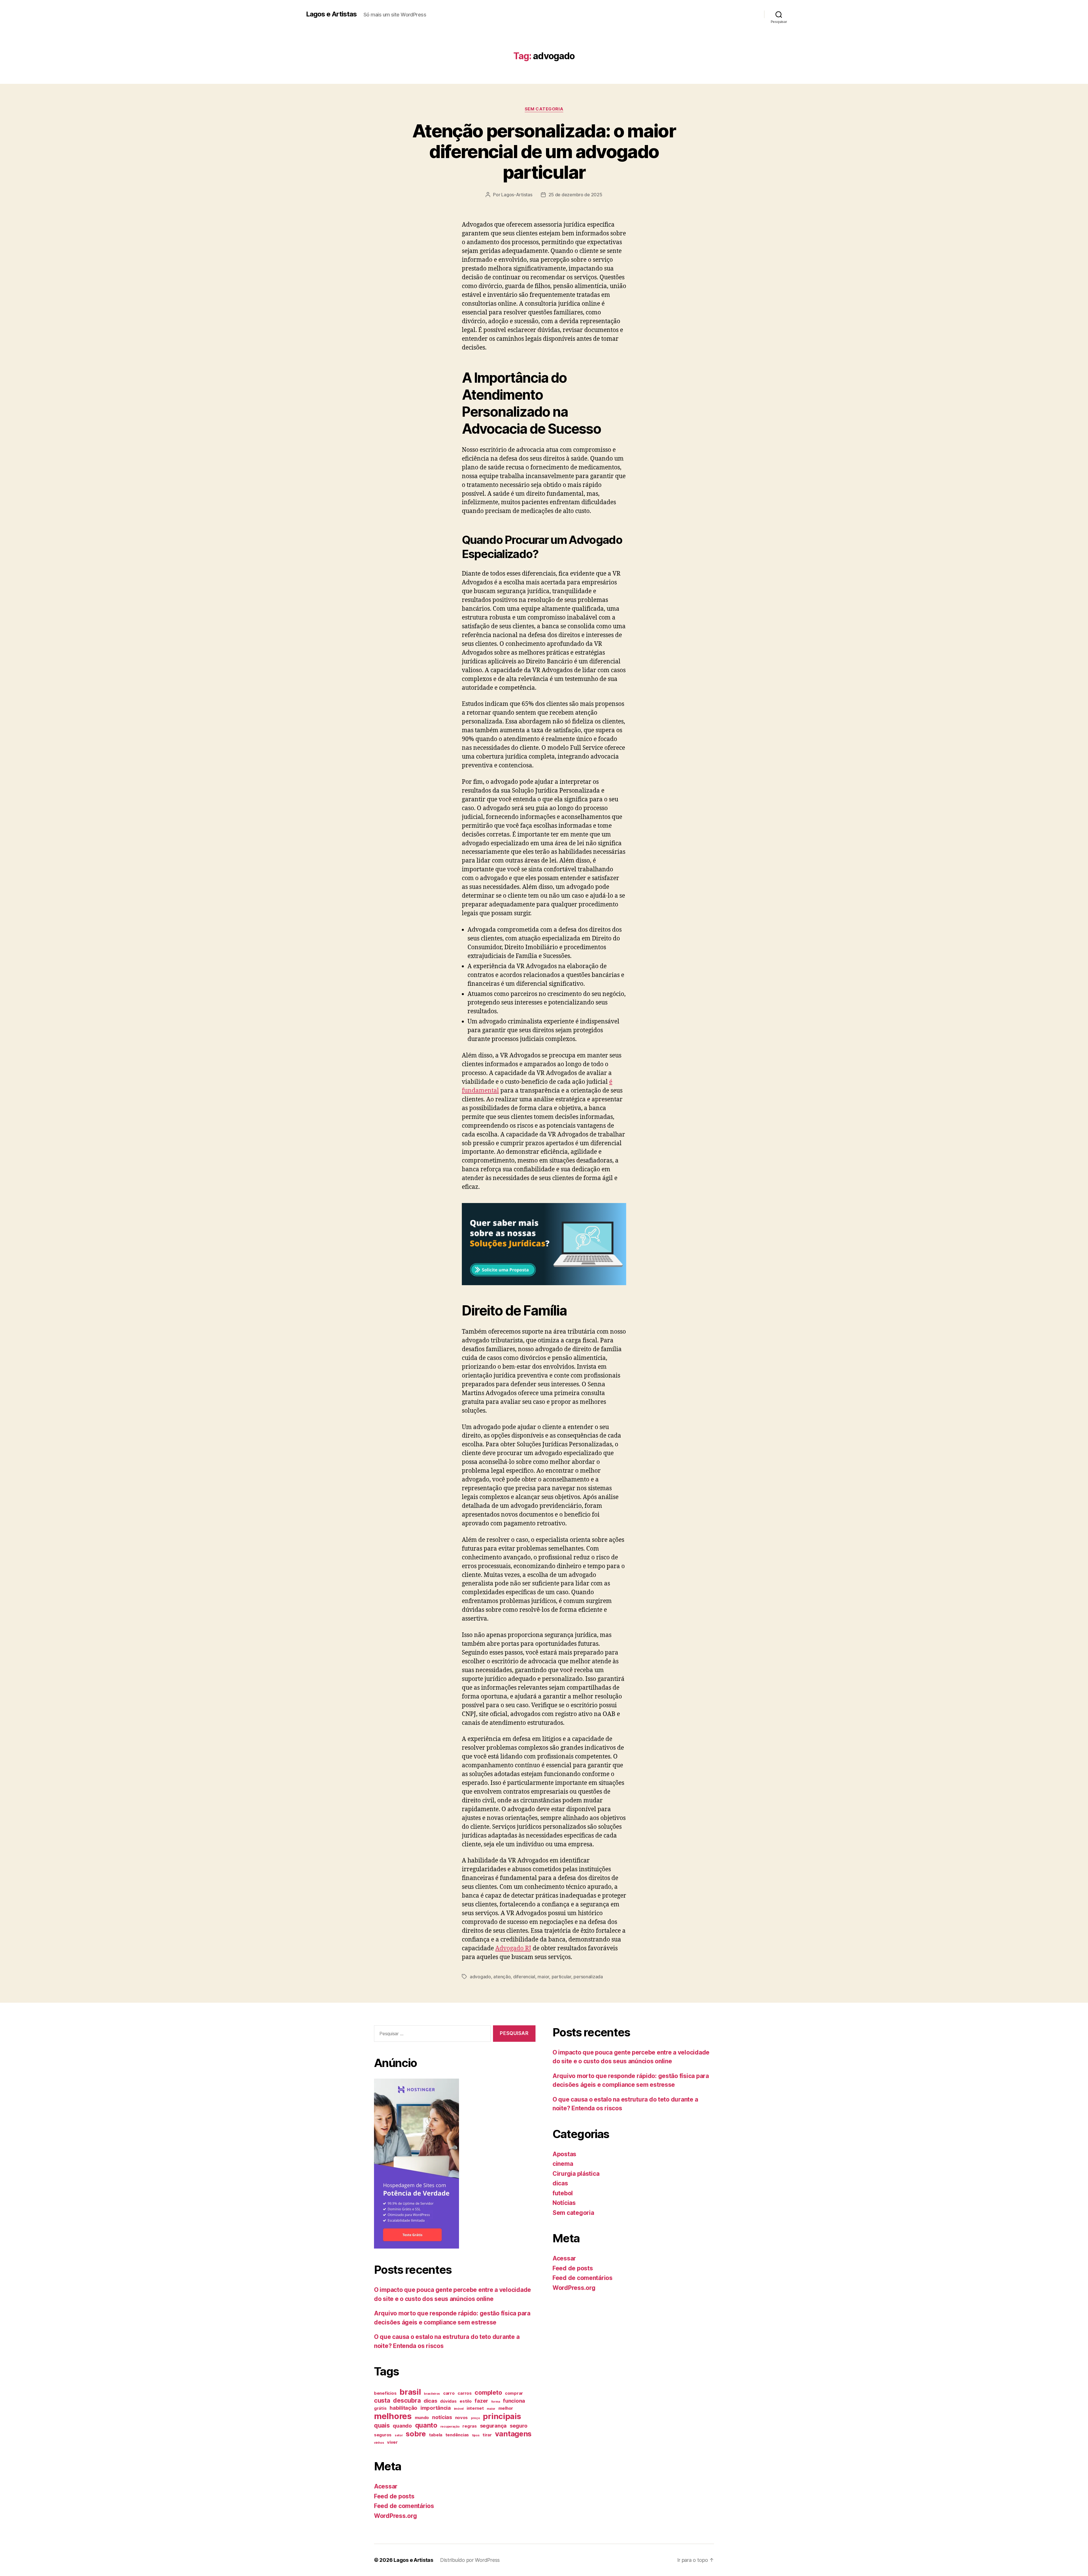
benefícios (385, 2393)
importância (436, 2408)
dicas (430, 2401)
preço (475, 2418)
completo (488, 2392)
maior (543, 1977)
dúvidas (448, 2401)
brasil (410, 2392)
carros (465, 2393)
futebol (563, 2193)
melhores (393, 2416)
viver (392, 2442)
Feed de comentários (404, 2506)
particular (561, 1977)
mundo (422, 2418)
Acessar (386, 2486)
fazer (481, 2401)
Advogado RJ (513, 1948)
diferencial (524, 1977)
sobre (416, 2434)
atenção (502, 1977)
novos (462, 2418)
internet (475, 2408)
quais (382, 2425)
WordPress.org (396, 2516)
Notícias (564, 2203)
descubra (407, 2400)
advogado (480, 1977)
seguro (519, 2426)
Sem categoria (544, 109)
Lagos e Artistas (331, 14)
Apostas (564, 2154)
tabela (436, 2435)
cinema (563, 2164)
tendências (457, 2435)
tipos (476, 2435)
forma (496, 2402)
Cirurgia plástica (576, 2174)
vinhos (379, 2443)
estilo (466, 2401)
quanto (426, 2425)
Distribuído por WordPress (470, 2560)
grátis (380, 2408)
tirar (487, 2435)
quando (402, 2426)
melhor (506, 2408)
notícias (442, 2417)
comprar (514, 2393)
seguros (383, 2435)
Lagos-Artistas (517, 195)
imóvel (459, 2409)
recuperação (450, 2427)
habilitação (403, 2408)
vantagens (513, 2434)
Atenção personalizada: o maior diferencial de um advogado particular (544, 151)
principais (502, 2416)
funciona (514, 2401)
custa (382, 2400)
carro (449, 2393)
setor (399, 2435)
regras (469, 2426)
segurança (493, 2426)
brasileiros (432, 2394)
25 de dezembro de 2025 (575, 195)
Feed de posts (394, 2496)
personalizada (588, 1977)
